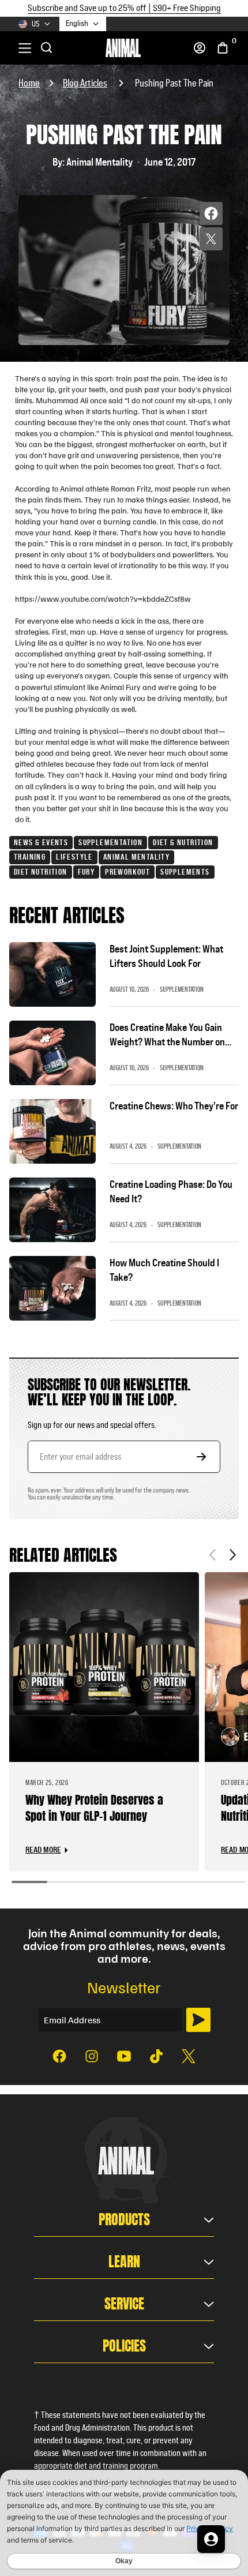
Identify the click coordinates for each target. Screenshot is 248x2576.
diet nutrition (41, 872)
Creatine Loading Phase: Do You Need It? (171, 1192)
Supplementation (110, 842)
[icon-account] (200, 48)
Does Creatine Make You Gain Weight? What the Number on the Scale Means (167, 1035)
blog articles (85, 83)
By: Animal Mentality (93, 162)
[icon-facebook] (59, 2056)
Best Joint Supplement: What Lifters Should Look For (166, 956)
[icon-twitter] (189, 2056)
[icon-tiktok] (156, 2056)
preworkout (127, 872)
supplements (185, 872)
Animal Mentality (136, 857)
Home (29, 83)
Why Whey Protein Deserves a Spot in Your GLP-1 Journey (94, 1808)
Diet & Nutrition (183, 842)
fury (87, 872)
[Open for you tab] (211, 2539)
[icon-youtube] (124, 2056)
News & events (41, 842)
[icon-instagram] (92, 2056)
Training (30, 857)
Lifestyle (74, 857)
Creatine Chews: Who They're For (174, 1106)
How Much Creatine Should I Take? (164, 1270)
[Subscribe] (198, 2020)
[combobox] (83, 24)
